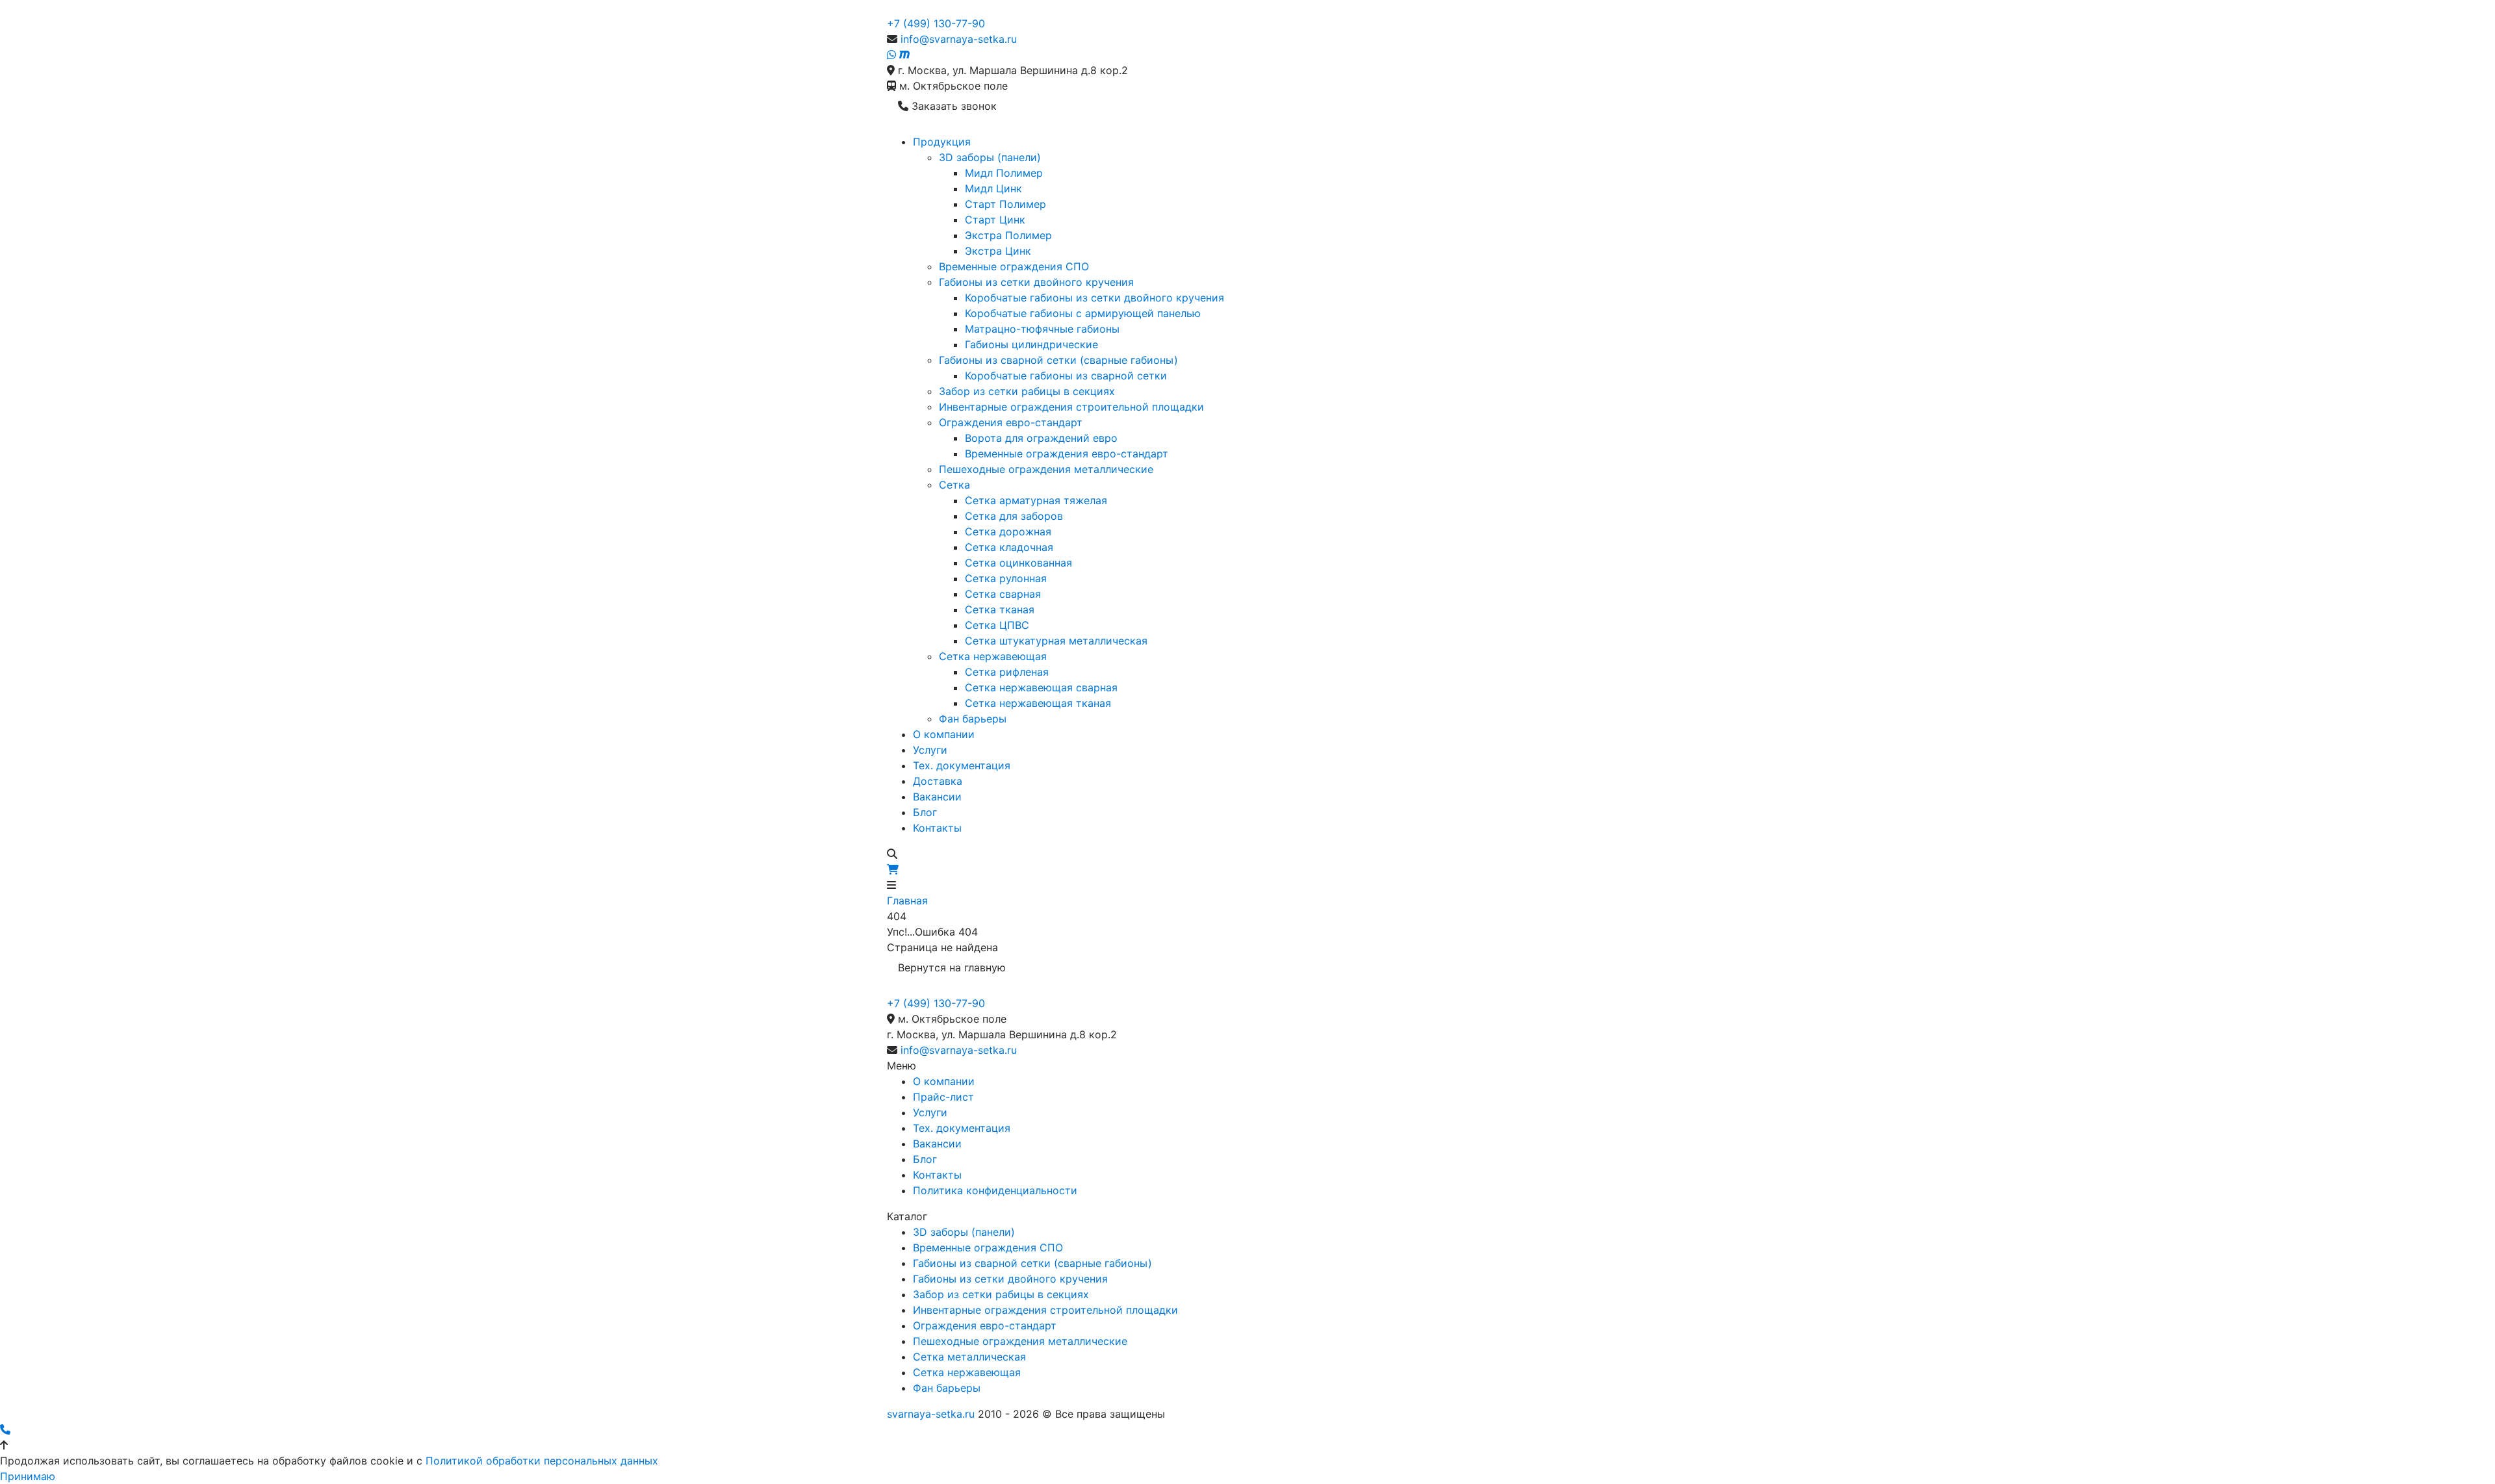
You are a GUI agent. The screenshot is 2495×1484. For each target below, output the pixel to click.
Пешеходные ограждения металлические (1046, 469)
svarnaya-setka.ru (931, 1414)
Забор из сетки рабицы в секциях (1027, 391)
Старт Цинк (995, 220)
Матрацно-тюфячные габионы (1042, 329)
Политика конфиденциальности (995, 1190)
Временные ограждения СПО (1014, 266)
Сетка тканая (1000, 609)
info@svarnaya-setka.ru (959, 39)
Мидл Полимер (1004, 173)
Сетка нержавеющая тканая (1038, 703)
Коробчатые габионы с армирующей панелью (1083, 313)
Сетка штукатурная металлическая (1056, 641)
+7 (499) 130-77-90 (936, 23)
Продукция (942, 142)
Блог (925, 812)
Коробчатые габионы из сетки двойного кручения (1094, 298)
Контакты (937, 828)
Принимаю (28, 1476)
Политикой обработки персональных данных (542, 1461)
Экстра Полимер (1008, 235)
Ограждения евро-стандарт (1011, 422)
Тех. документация (962, 765)
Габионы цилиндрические (1031, 344)
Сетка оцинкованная (1018, 563)
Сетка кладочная (1009, 547)
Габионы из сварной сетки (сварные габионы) (1058, 360)
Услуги (930, 750)
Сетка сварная (1003, 594)
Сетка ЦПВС (997, 625)
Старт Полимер (1005, 204)
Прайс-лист (943, 1097)
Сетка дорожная (1008, 531)
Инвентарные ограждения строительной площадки (1071, 407)
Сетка (954, 485)
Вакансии (937, 797)
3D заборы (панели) (990, 157)
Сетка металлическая (969, 1357)
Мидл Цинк (993, 188)
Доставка (938, 781)
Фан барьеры (973, 719)
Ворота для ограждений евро (1041, 438)
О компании (944, 734)
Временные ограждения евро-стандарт (1067, 454)
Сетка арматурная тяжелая (1036, 500)
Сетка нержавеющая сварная (1041, 687)
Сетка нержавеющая (993, 656)
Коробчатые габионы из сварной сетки (1066, 376)
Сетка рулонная (1006, 578)
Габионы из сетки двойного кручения (1036, 282)
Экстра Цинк (998, 251)
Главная (907, 901)
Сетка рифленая (1007, 672)
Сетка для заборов (1014, 516)
